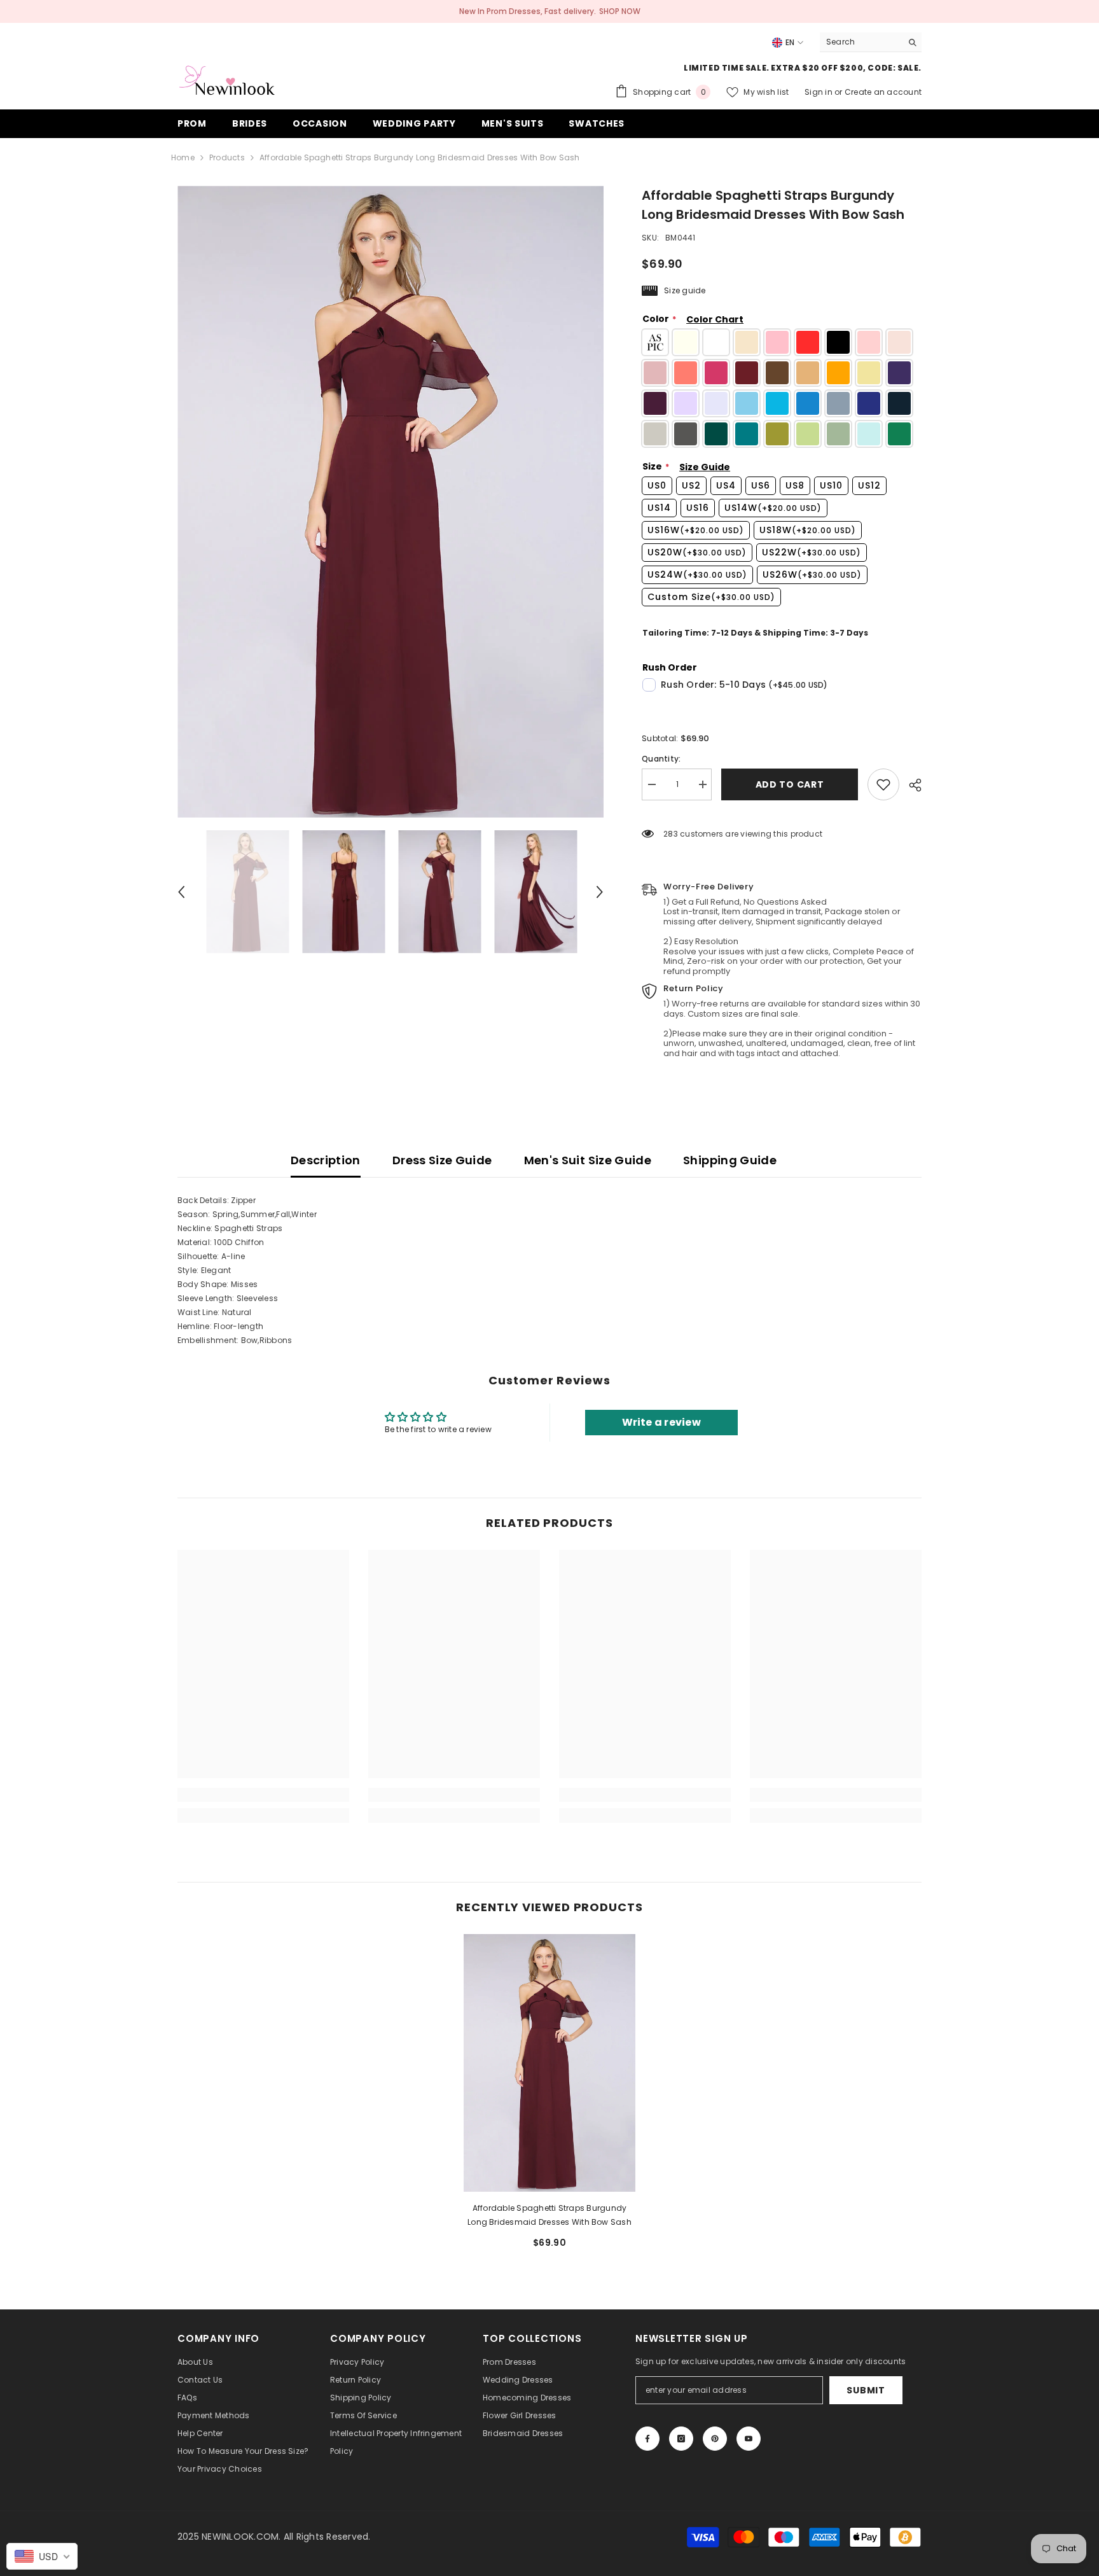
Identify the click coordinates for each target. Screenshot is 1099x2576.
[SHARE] (910, 785)
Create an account (883, 92)
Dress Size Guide (442, 1160)
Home (183, 157)
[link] (883, 784)
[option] (391, 502)
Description (326, 1160)
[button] (181, 892)
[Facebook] (647, 2439)
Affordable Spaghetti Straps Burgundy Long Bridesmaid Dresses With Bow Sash (549, 2215)
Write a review (661, 1422)
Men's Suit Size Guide (588, 1160)
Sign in (819, 92)
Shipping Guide (730, 1160)
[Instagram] (681, 2439)
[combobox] (861, 42)
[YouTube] (749, 2439)
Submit (866, 2390)
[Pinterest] (715, 2439)
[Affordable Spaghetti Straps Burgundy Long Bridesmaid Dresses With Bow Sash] (549, 2063)
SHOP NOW (620, 11)
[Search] (871, 42)
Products (227, 157)
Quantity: (661, 759)
